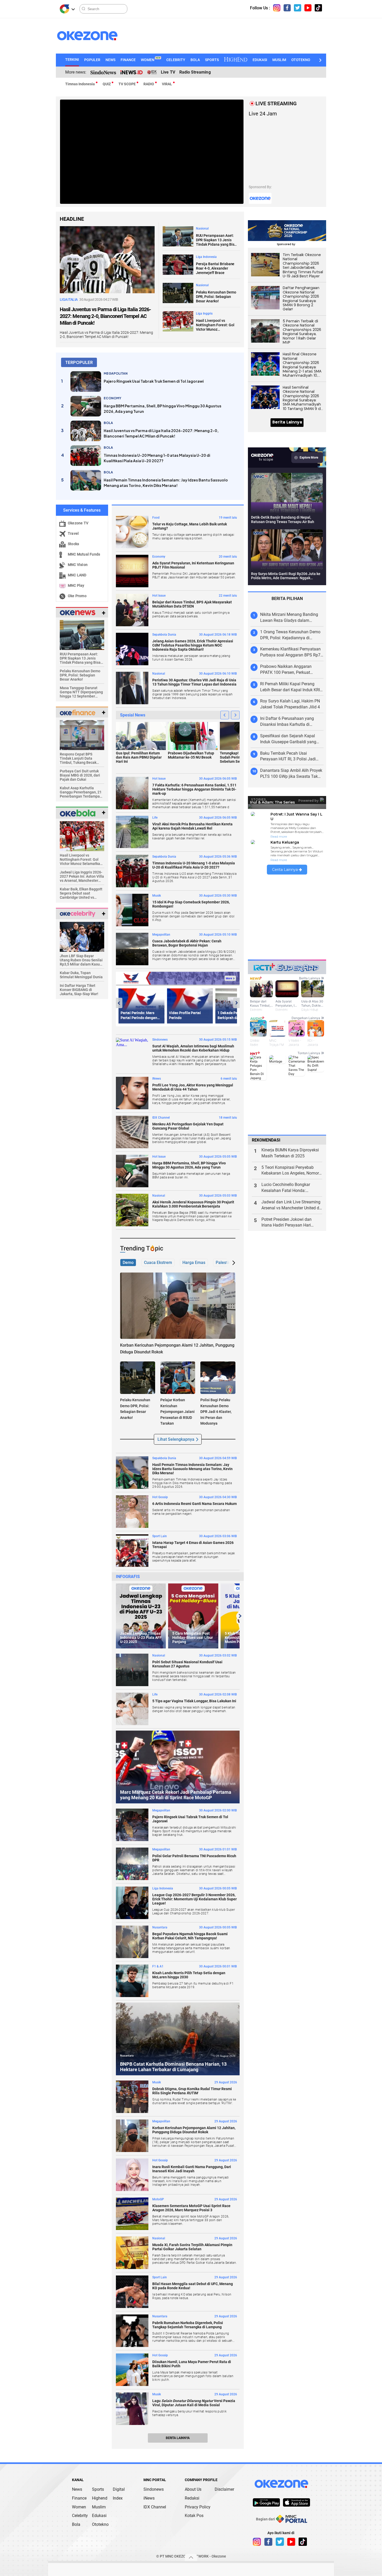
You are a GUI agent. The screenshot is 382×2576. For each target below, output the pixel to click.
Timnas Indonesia (80, 84)
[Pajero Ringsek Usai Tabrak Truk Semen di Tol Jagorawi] (86, 381)
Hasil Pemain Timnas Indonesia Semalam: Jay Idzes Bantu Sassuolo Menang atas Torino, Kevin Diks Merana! (166, 483)
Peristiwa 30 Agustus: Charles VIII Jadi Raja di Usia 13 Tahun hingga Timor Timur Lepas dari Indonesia (194, 682)
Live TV (168, 72)
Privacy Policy (198, 2507)
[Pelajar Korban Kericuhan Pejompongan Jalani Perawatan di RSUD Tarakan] (178, 1377)
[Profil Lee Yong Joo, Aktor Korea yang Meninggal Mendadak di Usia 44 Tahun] (132, 1093)
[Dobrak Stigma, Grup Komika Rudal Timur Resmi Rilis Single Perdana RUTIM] (132, 2097)
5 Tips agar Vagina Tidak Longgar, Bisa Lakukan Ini (194, 1701)
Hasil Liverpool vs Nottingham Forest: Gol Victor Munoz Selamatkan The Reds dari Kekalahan (215, 325)
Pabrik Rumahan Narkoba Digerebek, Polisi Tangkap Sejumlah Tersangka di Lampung (188, 2325)
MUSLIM (279, 60)
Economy (159, 557)
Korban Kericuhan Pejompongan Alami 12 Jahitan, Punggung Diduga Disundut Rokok (194, 2130)
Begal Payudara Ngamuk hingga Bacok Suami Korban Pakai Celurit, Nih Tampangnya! (190, 1936)
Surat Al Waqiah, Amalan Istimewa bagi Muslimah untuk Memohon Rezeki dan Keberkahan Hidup (193, 1048)
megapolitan (116, 373)
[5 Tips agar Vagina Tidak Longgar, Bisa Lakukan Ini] (132, 1709)
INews (157, 1079)
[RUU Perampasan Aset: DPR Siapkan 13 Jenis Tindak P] (82, 634)
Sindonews (160, 1040)
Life (155, 818)
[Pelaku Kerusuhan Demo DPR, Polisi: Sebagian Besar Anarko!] (178, 293)
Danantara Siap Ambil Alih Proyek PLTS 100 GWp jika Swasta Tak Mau (291, 774)
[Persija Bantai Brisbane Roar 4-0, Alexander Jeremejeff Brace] (178, 264)
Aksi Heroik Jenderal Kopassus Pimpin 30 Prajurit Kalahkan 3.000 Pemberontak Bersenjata (193, 1204)
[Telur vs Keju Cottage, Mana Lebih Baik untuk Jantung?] (132, 532)
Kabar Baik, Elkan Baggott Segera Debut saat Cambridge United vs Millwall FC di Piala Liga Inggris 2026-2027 (81, 893)
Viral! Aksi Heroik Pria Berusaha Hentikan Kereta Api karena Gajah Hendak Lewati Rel (192, 826)
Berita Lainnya (178, 2438)
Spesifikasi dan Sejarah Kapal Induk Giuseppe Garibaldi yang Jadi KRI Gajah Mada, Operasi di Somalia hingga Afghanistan (290, 739)
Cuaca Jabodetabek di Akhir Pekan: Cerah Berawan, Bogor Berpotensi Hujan (187, 943)
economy (113, 398)
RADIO (149, 84)
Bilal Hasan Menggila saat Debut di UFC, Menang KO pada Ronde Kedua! (193, 2286)
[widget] (78, 612)
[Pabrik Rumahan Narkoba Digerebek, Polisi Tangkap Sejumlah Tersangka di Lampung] (132, 2331)
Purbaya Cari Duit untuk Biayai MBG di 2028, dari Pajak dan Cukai (80, 775)
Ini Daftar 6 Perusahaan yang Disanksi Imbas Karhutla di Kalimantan (287, 722)
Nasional (202, 229)
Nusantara (160, 1927)
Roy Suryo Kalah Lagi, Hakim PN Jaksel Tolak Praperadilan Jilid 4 (290, 704)
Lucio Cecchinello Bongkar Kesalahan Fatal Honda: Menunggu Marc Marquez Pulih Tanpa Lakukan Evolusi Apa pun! (292, 1188)
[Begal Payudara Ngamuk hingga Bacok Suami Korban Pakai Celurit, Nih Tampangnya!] (132, 1942)
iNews (149, 2498)
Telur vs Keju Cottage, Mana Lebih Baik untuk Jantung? (190, 526)
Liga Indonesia (206, 257)
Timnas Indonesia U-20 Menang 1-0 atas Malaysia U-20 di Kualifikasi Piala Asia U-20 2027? (157, 458)
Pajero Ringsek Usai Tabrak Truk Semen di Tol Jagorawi (154, 381)
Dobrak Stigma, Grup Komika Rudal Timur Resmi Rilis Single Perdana (192, 2091)
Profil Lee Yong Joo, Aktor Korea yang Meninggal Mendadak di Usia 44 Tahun (193, 1087)
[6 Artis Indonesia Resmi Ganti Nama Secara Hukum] (132, 1512)
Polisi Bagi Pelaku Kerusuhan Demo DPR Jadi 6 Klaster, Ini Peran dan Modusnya (216, 1412)
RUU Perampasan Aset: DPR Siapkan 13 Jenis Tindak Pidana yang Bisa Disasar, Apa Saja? (216, 240)
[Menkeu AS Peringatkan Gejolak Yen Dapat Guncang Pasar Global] (132, 1132)
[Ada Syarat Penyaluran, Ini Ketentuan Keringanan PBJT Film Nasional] (132, 571)
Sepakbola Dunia (164, 635)
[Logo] (64, 9)
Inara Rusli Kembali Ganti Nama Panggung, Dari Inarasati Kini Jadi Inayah (192, 2169)
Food (156, 518)
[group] (141, 1616)
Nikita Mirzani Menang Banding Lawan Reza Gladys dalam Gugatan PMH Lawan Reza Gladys (292, 618)
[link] (266, 2502)
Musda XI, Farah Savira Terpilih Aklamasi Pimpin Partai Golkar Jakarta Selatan (192, 2247)
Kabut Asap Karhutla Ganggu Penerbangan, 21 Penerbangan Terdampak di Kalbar (81, 792)
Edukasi (99, 2516)
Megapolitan (161, 935)
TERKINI (72, 60)
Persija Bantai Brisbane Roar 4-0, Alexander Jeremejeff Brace (215, 268)
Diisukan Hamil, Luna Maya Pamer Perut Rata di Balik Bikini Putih (192, 2364)
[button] (320, 60)
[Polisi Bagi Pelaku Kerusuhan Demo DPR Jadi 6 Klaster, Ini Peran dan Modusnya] (218, 1377)
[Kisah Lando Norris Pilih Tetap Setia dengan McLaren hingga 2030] (132, 1981)
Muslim (99, 2507)
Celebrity (80, 2516)
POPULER (92, 60)
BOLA (195, 60)
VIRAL (167, 84)
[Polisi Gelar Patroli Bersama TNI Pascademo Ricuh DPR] (132, 1864)
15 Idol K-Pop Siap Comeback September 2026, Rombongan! (191, 904)
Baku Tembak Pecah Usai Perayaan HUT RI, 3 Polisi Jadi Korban (288, 757)
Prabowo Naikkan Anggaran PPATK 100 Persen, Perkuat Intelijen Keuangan (286, 670)
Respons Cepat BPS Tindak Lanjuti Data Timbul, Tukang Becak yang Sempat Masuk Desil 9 (81, 758)
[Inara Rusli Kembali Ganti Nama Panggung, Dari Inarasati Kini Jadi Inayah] (132, 2175)
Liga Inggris (204, 314)
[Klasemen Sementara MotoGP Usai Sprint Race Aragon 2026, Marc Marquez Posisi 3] (132, 2214)
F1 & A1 (158, 1966)
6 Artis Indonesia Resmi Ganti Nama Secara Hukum (195, 1504)
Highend (100, 2498)
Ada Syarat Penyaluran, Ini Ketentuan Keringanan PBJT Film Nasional (193, 565)
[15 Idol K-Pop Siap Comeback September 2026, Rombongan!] (132, 910)
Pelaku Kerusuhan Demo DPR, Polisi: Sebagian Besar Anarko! (216, 297)
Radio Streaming (195, 72)
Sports (98, 2489)
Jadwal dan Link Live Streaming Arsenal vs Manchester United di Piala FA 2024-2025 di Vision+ (291, 1205)
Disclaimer (224, 2489)
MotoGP (125, 1784)
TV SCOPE (127, 84)
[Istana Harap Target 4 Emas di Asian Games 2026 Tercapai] (132, 1551)
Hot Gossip (160, 1497)
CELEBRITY (176, 60)
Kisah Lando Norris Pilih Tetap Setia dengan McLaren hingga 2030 (189, 1975)
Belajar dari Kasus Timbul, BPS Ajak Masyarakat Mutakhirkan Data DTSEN (192, 604)
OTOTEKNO (301, 60)
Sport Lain (160, 1536)
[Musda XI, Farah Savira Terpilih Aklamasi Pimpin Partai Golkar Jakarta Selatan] (132, 2253)
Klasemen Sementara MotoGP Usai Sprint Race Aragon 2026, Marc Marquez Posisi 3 (191, 2208)
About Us (193, 2489)
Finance (79, 2498)
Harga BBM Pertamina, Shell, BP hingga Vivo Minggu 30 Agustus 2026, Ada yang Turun (163, 409)
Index (118, 2498)
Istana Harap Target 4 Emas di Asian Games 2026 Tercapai (193, 1545)
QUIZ (107, 84)
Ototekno (100, 2524)
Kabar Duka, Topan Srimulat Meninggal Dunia (81, 975)
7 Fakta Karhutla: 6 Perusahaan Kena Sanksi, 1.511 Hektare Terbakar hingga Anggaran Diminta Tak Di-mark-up (194, 789)
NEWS (110, 60)
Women (79, 2507)
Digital (119, 2489)
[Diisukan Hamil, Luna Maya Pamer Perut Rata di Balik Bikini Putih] (132, 2370)
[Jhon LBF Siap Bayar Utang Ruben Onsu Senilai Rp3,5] (82, 936)
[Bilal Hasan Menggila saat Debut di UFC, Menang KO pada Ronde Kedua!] (132, 2292)
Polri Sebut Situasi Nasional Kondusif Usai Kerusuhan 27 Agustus (187, 1664)
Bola (76, 2524)
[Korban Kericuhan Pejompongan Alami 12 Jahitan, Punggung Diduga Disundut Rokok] (178, 1305)
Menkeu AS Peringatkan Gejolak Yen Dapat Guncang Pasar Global (188, 1126)
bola (108, 423)
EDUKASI (260, 60)
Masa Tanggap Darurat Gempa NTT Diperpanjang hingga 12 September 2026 (81, 692)
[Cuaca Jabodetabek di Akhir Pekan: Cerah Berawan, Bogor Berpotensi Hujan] (132, 949)
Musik (157, 896)
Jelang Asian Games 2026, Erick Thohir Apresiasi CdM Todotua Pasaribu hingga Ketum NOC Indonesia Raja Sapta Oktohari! (193, 645)
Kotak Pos (194, 2516)
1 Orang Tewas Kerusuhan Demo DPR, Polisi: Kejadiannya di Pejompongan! (290, 635)
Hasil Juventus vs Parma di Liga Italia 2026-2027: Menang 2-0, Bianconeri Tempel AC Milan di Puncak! (105, 316)
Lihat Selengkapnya (176, 1439)
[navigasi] (277, 8)
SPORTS (212, 60)
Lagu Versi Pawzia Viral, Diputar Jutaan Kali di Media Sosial (194, 2403)
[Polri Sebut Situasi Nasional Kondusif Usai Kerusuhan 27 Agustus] (132, 1670)
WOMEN (151, 60)
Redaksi (192, 2498)
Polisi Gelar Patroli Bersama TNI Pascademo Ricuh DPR (194, 1858)
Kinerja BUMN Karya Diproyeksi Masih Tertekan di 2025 (290, 1153)
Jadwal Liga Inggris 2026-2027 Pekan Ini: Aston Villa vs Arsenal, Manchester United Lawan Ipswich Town (82, 876)
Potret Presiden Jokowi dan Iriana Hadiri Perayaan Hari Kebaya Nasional (286, 1223)
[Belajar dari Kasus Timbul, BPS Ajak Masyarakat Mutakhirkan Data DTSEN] (132, 610)
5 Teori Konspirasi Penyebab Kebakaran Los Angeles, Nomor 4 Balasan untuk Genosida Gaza (292, 1171)
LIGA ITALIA (69, 299)
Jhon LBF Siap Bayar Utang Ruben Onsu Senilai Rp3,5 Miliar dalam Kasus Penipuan (81, 960)
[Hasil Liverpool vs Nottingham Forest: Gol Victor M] (82, 836)
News (77, 2489)
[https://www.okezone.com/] (92, 36)
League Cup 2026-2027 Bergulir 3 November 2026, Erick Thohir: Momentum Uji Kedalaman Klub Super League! (195, 1899)
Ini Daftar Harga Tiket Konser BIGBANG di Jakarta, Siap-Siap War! (79, 990)
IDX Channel (161, 1118)
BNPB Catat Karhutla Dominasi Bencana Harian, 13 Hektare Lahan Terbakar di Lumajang (173, 2067)
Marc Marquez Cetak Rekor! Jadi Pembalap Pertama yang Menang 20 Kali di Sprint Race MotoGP (176, 1795)
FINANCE (128, 60)
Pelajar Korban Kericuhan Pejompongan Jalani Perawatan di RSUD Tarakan (177, 1412)
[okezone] (281, 2484)
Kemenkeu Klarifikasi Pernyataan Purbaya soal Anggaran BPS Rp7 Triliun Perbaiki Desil (290, 652)
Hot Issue (159, 596)
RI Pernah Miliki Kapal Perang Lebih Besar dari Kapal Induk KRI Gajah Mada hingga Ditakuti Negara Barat (290, 687)
